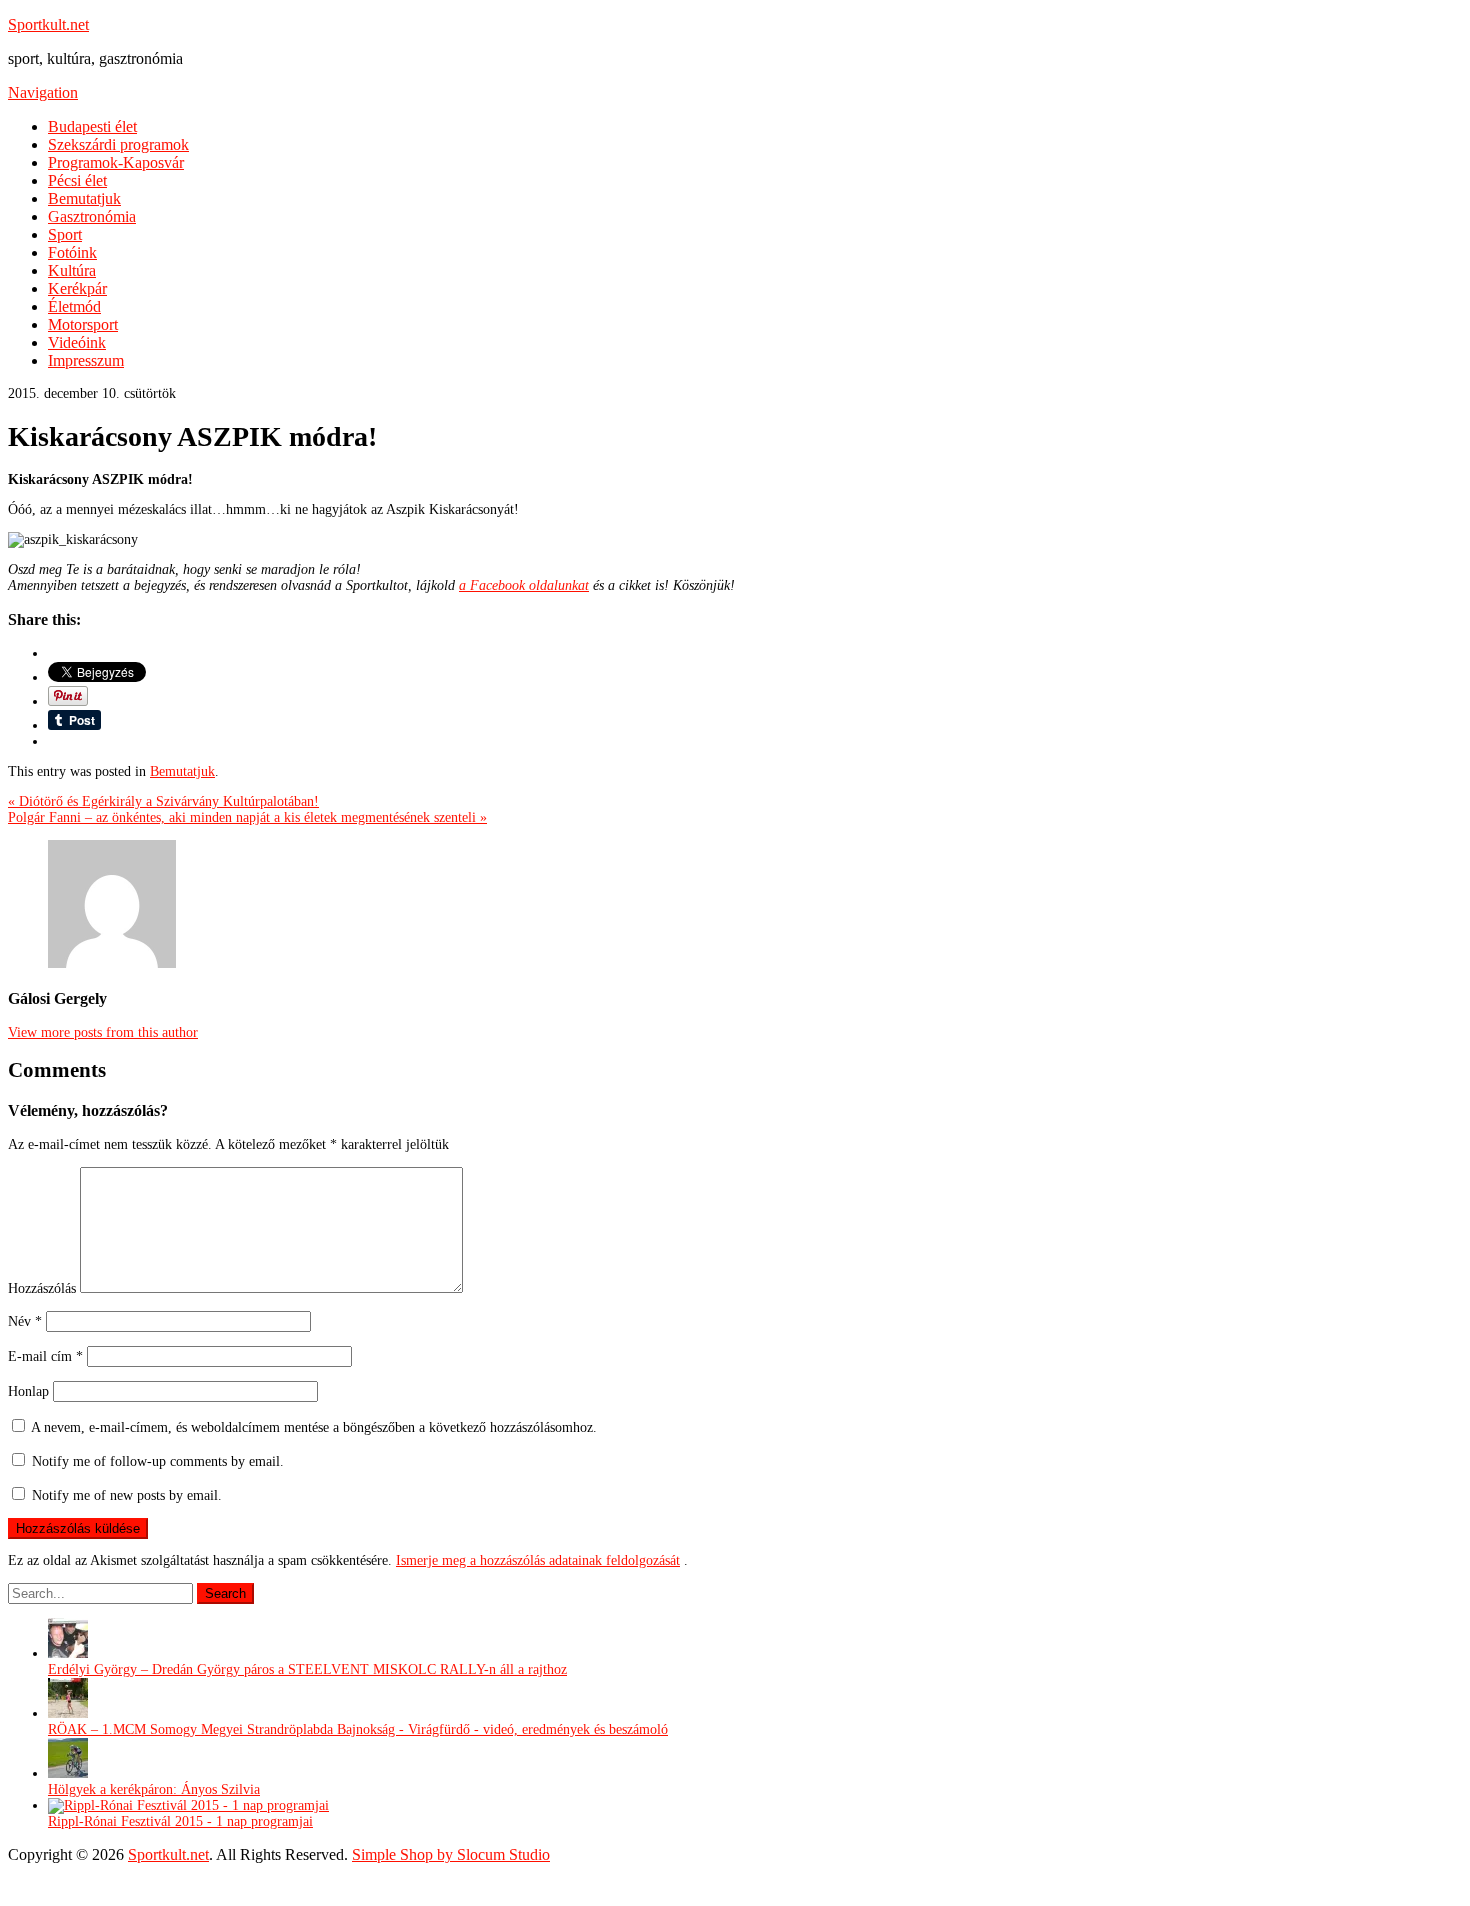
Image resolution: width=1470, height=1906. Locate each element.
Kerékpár (77, 288)
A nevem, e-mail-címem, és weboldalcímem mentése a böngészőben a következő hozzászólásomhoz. (314, 1427)
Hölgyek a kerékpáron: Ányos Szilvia (154, 1789)
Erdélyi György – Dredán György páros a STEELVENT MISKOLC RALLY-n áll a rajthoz (307, 1669)
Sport (65, 234)
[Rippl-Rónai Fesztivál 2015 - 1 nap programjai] (188, 1805)
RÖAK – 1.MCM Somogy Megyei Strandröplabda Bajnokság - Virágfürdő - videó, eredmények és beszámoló (358, 1729)
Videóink (77, 342)
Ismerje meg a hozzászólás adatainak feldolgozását (538, 1560)
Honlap (28, 1391)
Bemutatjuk (84, 198)
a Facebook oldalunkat (524, 585)
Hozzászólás (42, 1288)
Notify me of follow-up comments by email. (158, 1461)
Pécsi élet (77, 180)
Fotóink (72, 252)
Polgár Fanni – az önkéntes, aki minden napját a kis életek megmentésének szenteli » (247, 817)
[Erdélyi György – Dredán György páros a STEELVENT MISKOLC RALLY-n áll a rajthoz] (68, 1653)
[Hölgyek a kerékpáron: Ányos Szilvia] (68, 1773)
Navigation (43, 92)
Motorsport (83, 324)
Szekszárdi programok (118, 144)
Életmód (74, 306)
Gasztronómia (92, 216)
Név (25, 1321)
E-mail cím (45, 1356)
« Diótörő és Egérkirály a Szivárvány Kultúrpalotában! (163, 801)
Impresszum (86, 360)
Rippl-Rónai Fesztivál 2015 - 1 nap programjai (180, 1821)
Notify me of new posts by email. (127, 1495)
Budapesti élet (92, 126)
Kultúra (72, 270)
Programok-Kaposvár (116, 162)
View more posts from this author (103, 1032)
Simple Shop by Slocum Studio (451, 1854)
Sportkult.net (48, 24)
